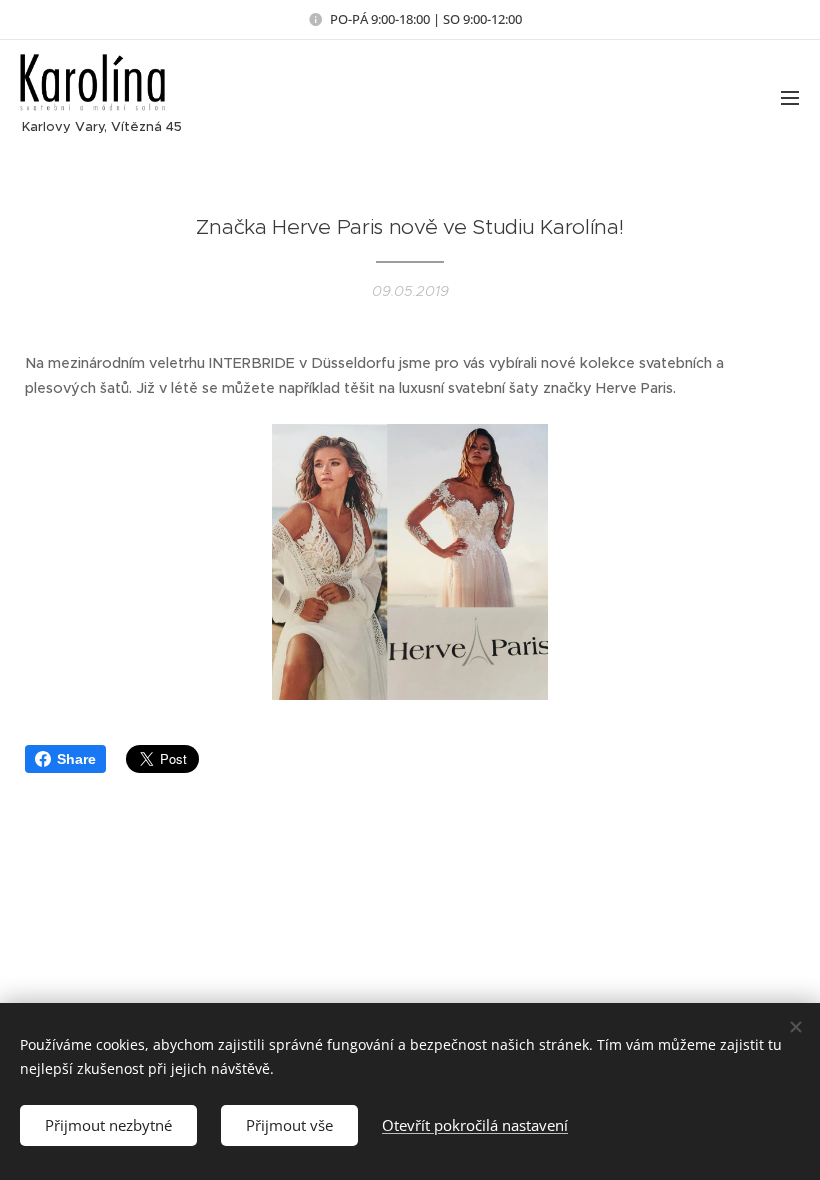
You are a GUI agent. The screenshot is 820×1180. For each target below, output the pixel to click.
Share (76, 759)
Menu (790, 97)
